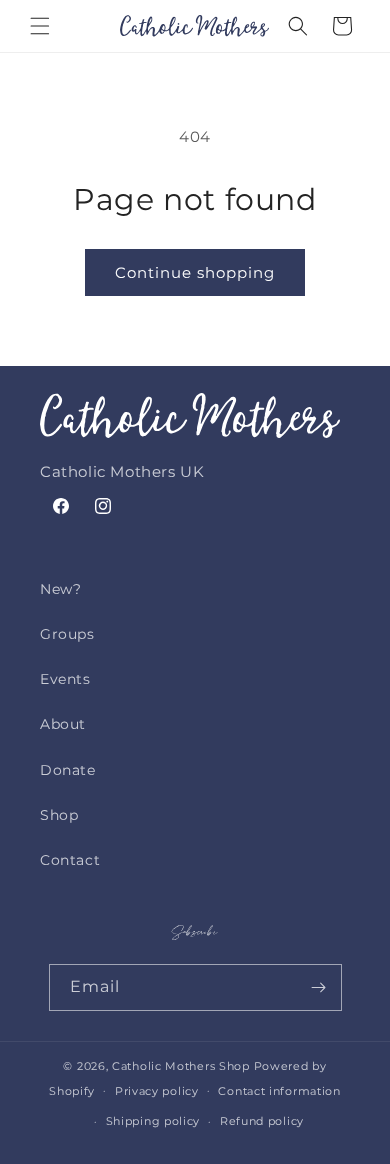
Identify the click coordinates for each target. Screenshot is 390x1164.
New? (60, 589)
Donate (68, 770)
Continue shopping (195, 272)
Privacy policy (157, 1091)
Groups (67, 634)
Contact (70, 860)
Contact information (279, 1091)
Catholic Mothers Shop (181, 1066)
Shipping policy (153, 1121)
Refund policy (262, 1121)
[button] (40, 26)
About (63, 724)
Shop (59, 815)
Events (65, 679)
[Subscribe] (319, 987)
